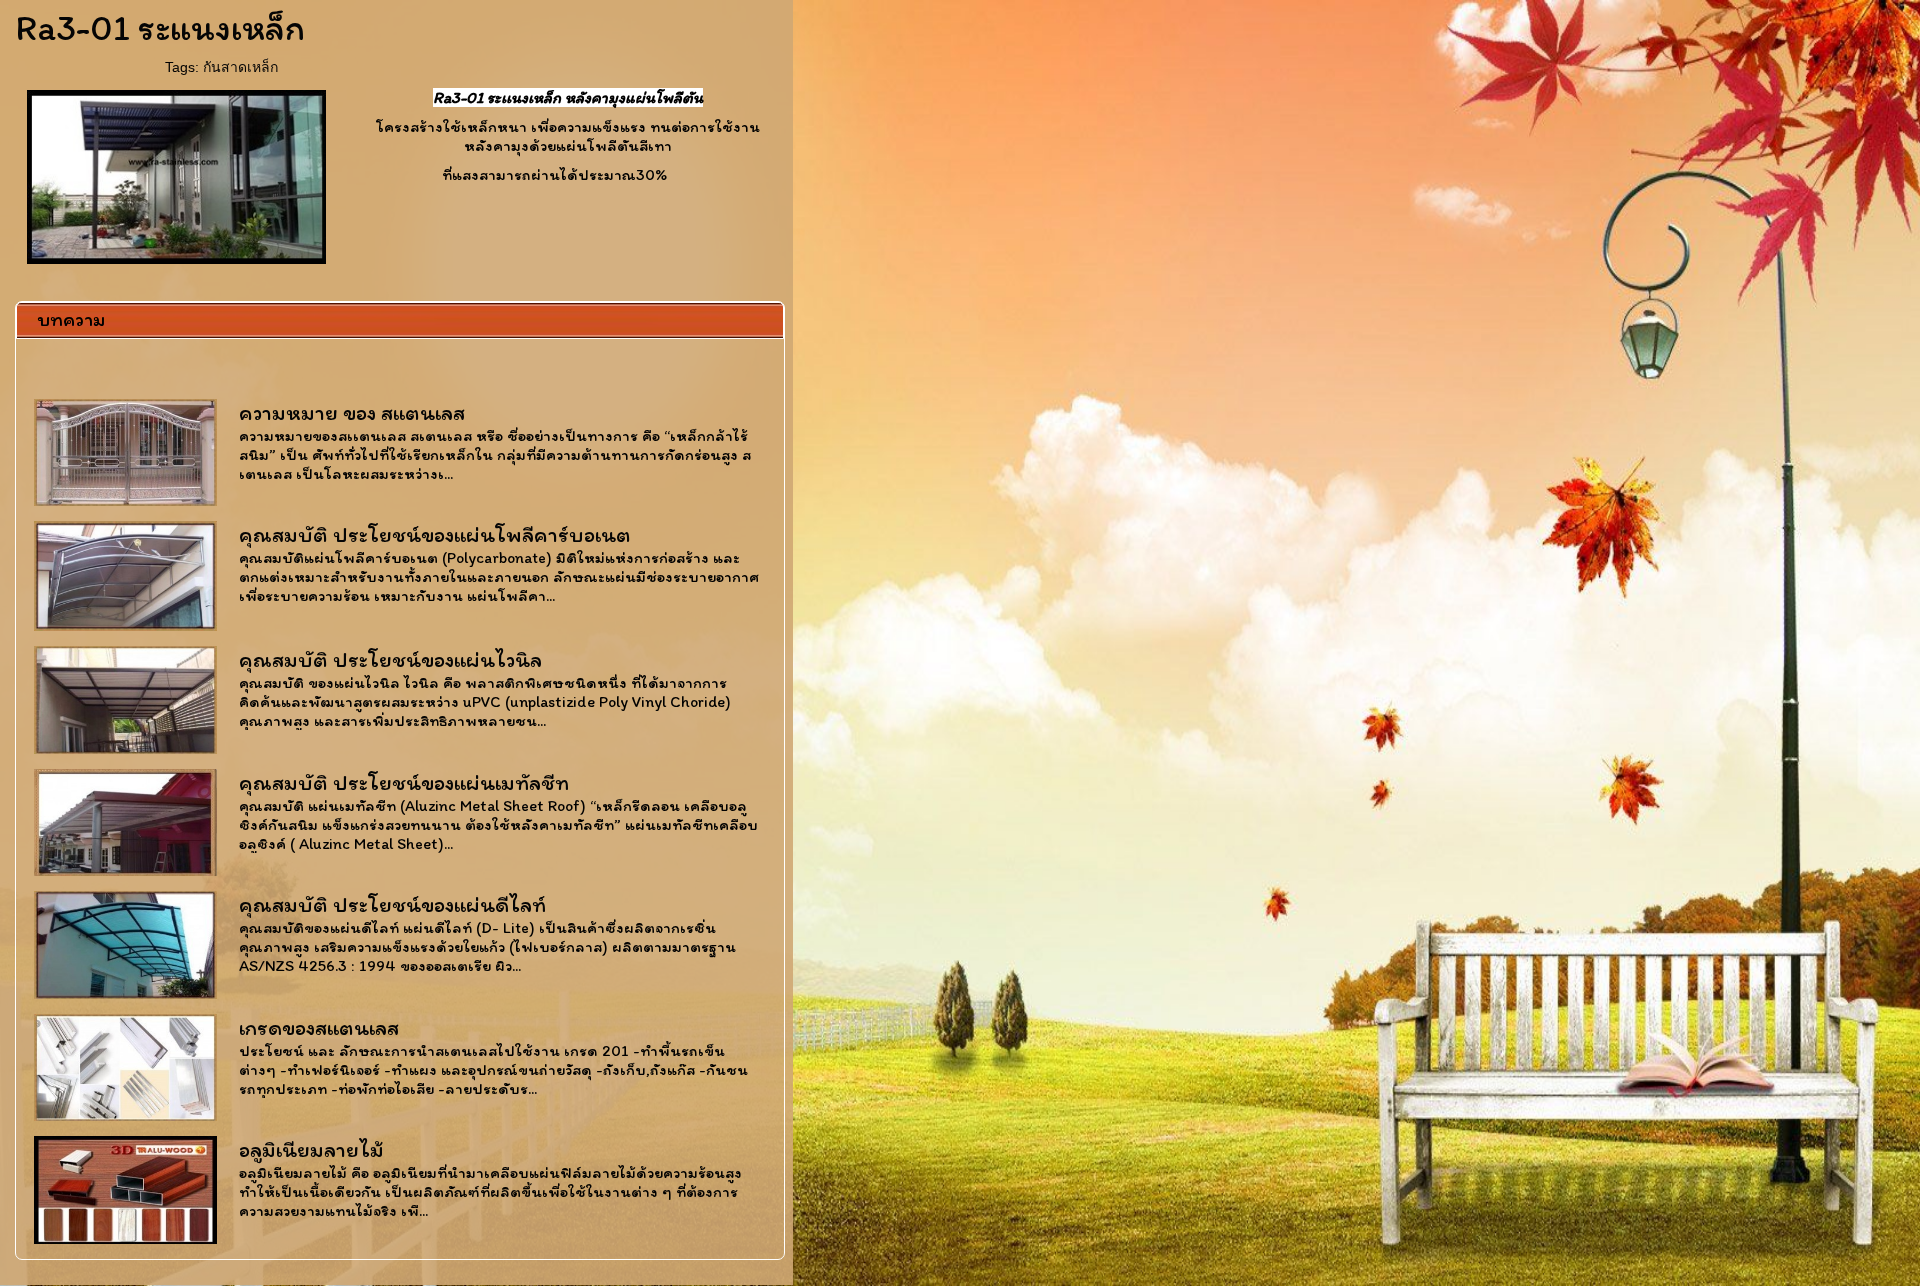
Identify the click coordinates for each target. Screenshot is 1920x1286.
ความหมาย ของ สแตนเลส (352, 412)
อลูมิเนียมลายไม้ (311, 1149)
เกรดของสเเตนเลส (319, 1027)
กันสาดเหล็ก (240, 67)
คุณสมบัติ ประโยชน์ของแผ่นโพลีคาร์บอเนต (435, 534)
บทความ (71, 319)
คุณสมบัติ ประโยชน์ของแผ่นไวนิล (390, 659)
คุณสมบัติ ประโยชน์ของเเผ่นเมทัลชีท (404, 782)
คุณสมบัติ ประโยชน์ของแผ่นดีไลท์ (392, 904)
